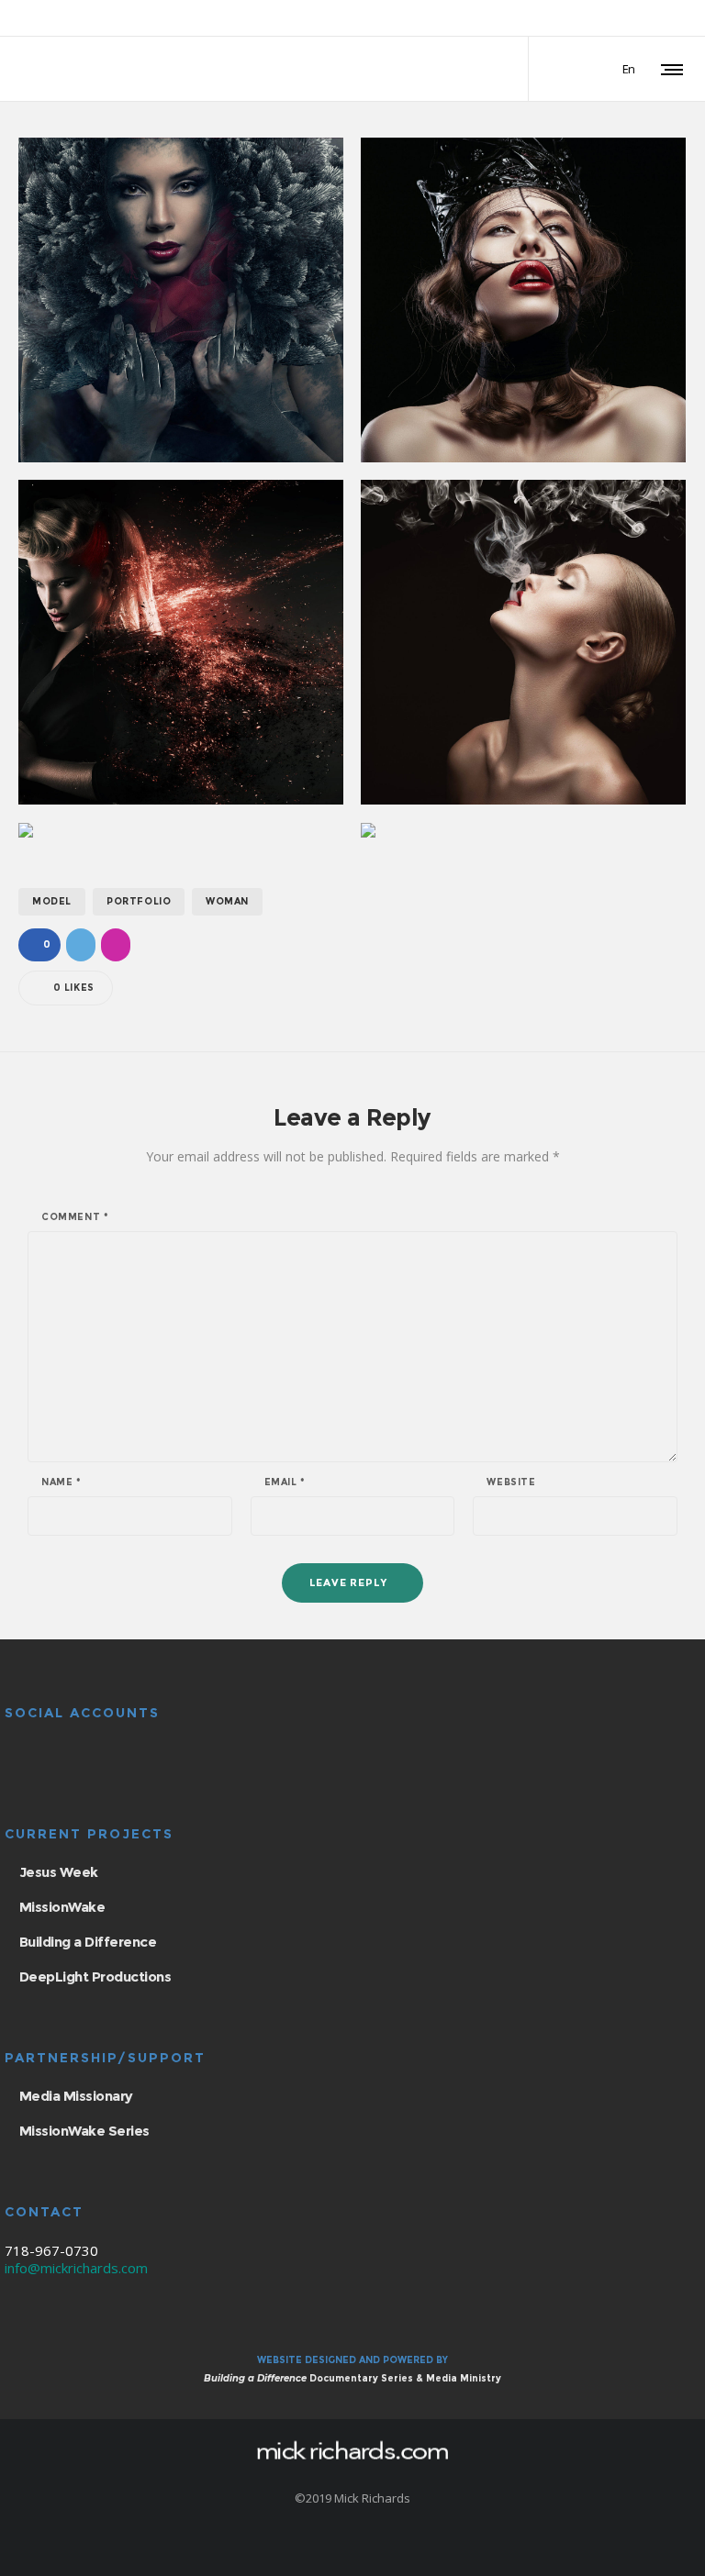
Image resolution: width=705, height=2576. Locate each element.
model (52, 901)
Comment (75, 1217)
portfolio (139, 901)
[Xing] (657, 19)
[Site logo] (94, 69)
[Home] (352, 2450)
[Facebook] (586, 19)
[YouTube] (633, 19)
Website (511, 1482)
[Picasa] (610, 19)
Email (285, 1482)
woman (227, 901)
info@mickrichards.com (76, 2268)
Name (62, 1482)
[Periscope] (681, 19)
